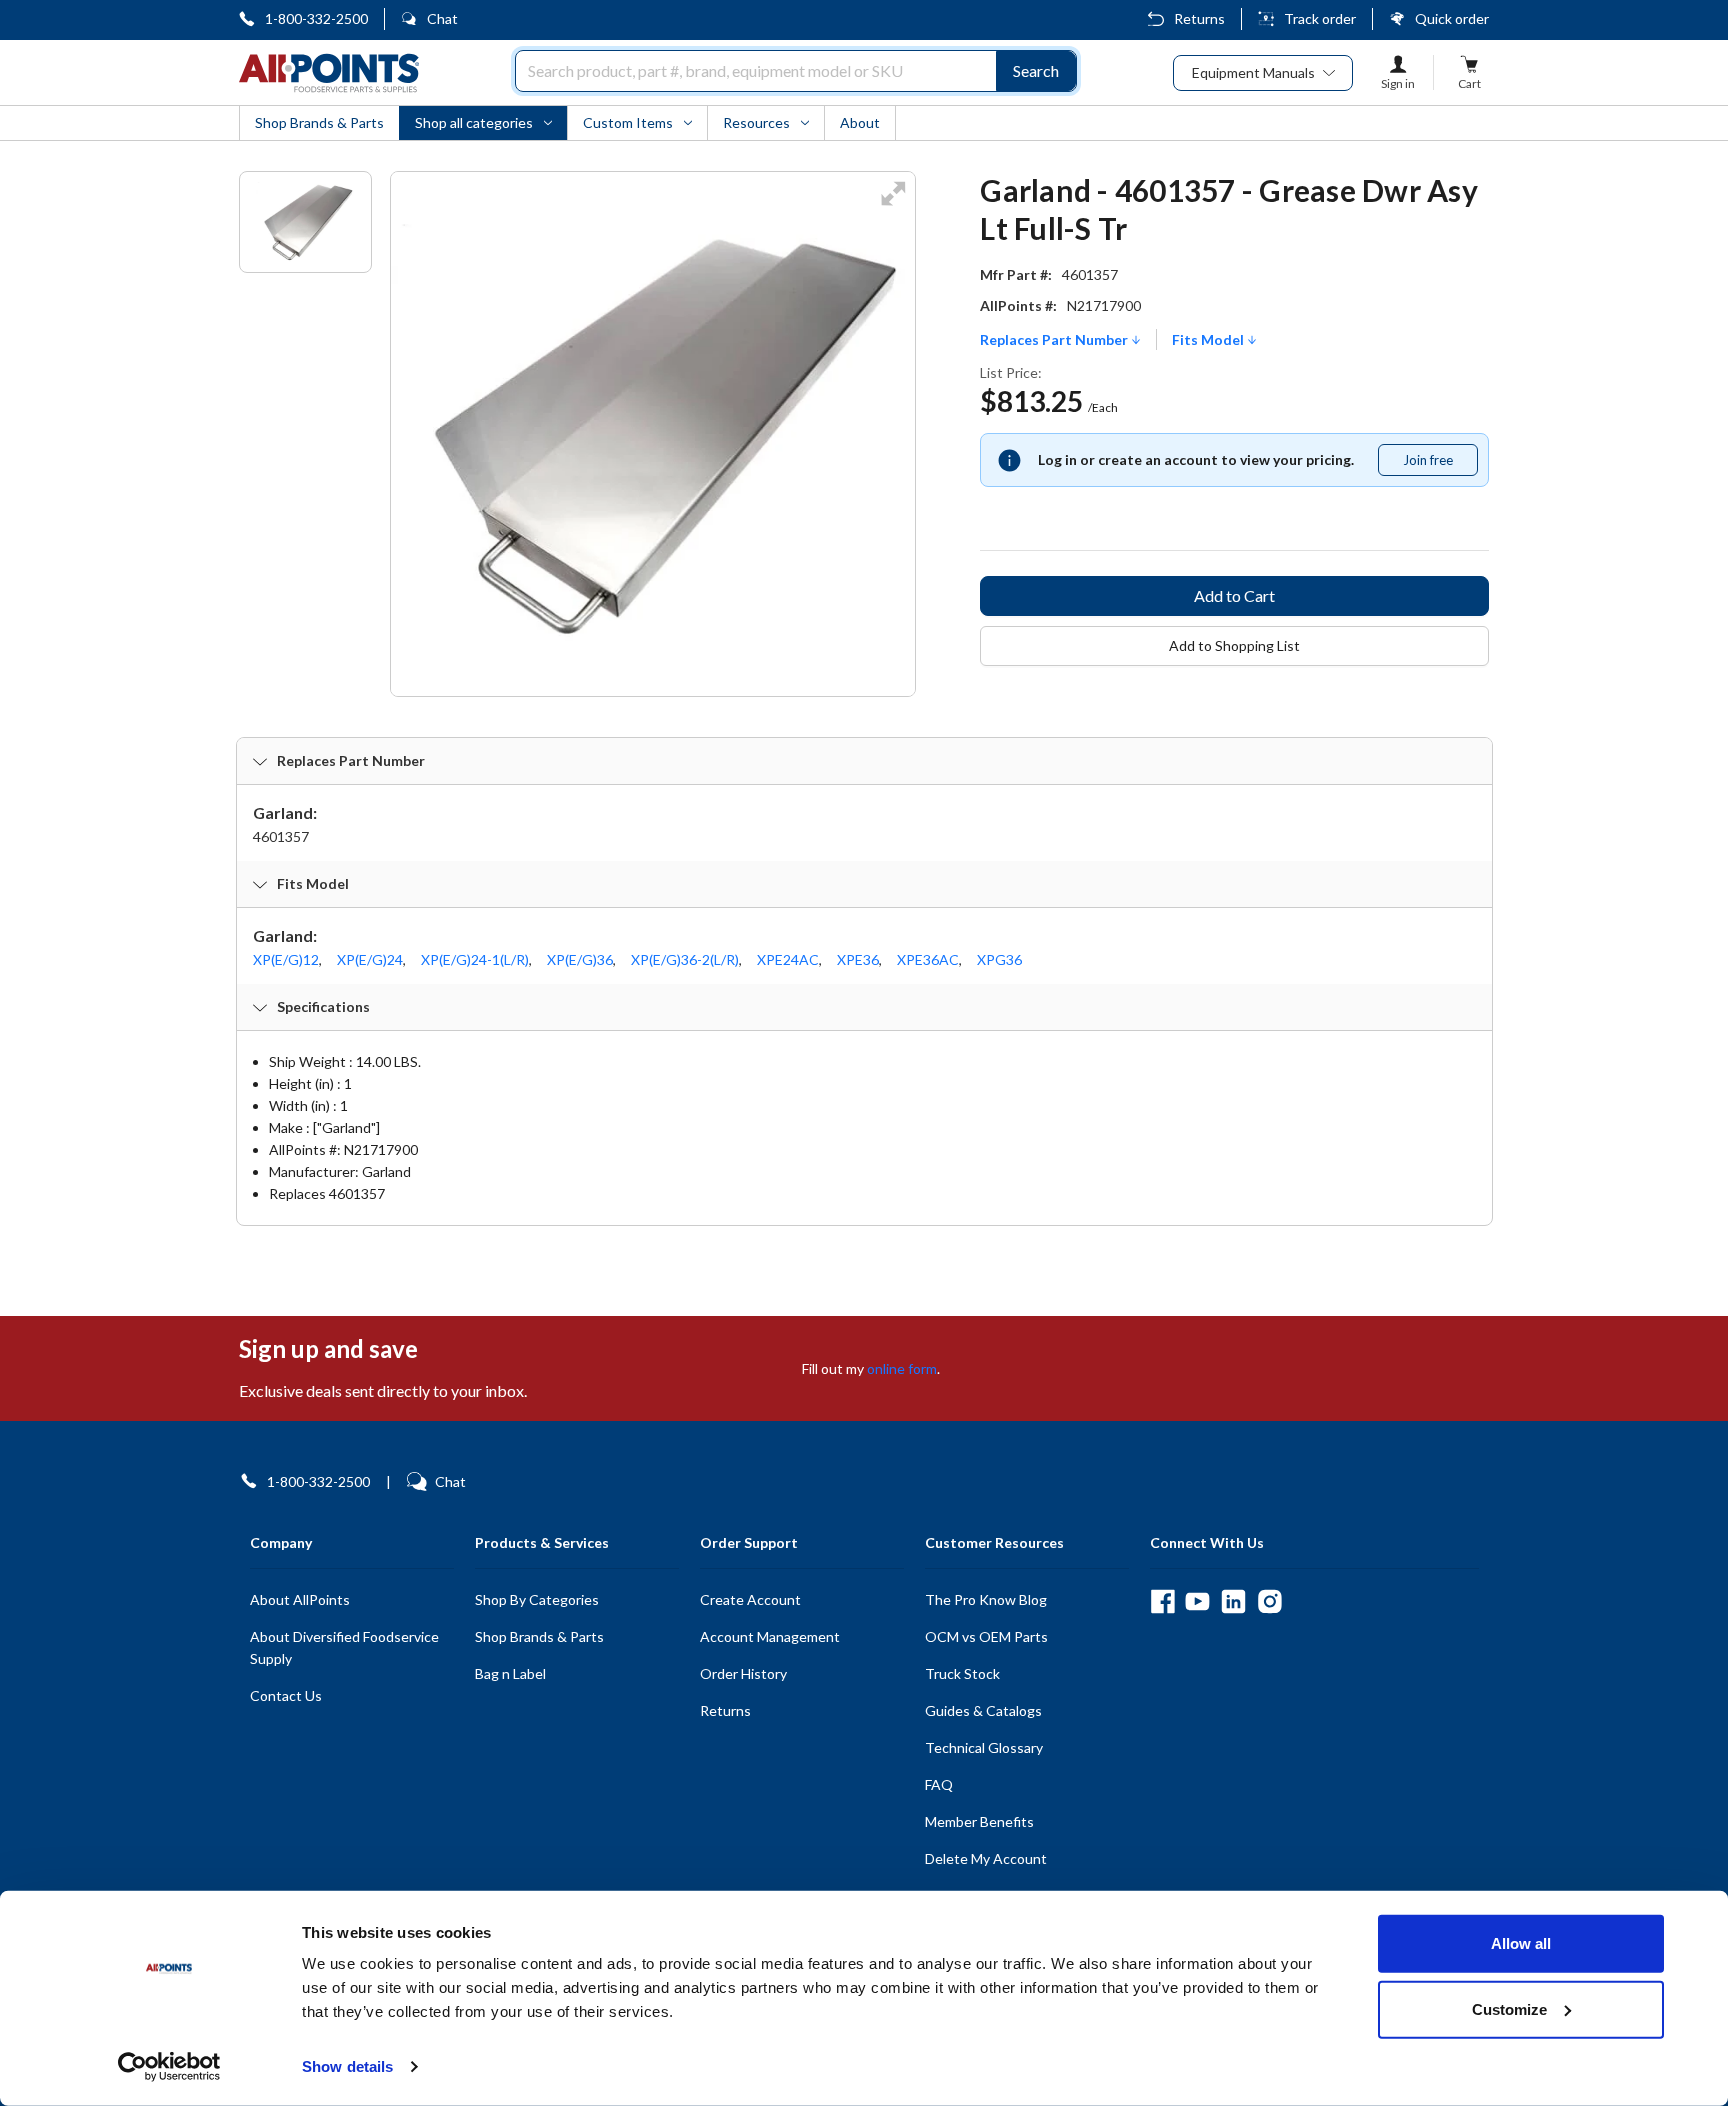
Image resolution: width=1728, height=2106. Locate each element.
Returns (1199, 18)
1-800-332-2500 (316, 18)
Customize (1509, 2008)
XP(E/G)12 (286, 959)
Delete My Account (986, 1858)
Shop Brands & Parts (539, 1636)
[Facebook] (1162, 1601)
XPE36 (858, 959)
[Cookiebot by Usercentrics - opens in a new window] (169, 2067)
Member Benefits (979, 1821)
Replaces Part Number (1055, 340)
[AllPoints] (329, 73)
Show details (347, 2066)
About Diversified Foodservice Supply (344, 1647)
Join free (1440, 464)
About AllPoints (300, 1599)
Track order (1320, 18)
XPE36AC (928, 959)
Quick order (1452, 18)
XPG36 (999, 959)
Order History (743, 1673)
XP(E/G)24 (370, 959)
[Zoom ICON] (893, 206)
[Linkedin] (1233, 1601)
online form (902, 1368)
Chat (442, 18)
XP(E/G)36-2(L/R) (685, 959)
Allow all (1521, 1943)
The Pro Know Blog (986, 1599)
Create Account (750, 1599)
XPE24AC (788, 959)
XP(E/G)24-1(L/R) (475, 959)
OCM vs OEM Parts (986, 1636)
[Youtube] (1197, 1601)
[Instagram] (1269, 1601)
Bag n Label (510, 1673)
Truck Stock (962, 1673)
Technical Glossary (984, 1747)
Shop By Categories (537, 1599)
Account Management (770, 1636)
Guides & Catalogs (983, 1710)
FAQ (939, 1784)
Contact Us (286, 1695)
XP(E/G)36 (580, 959)
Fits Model (1209, 340)
